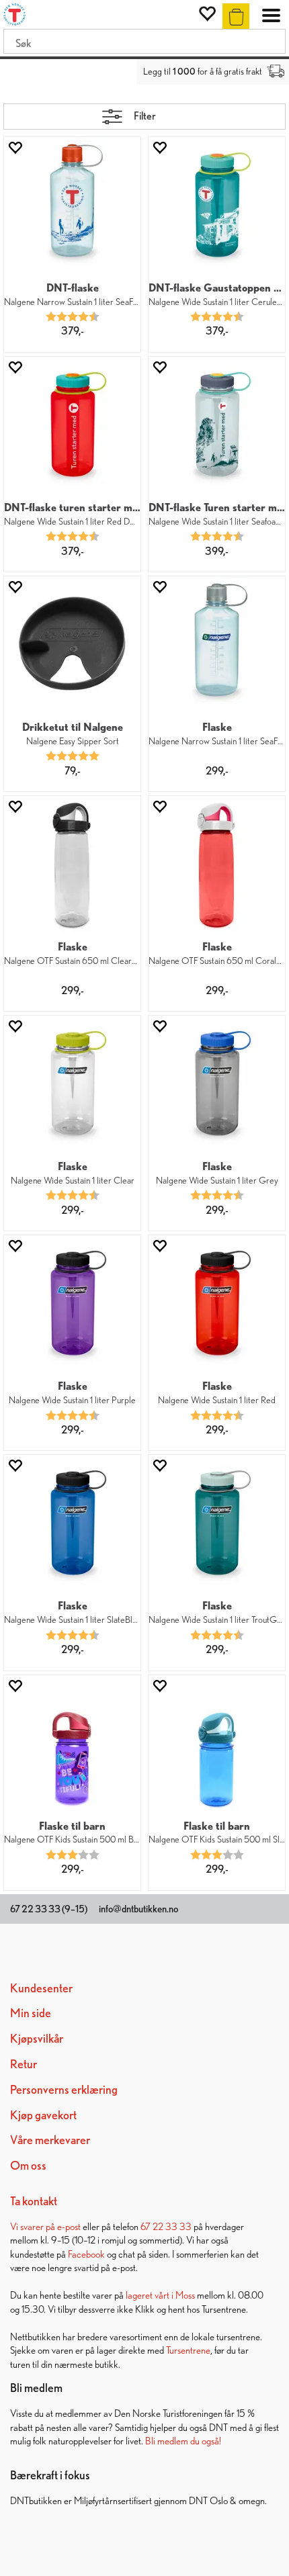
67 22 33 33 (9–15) (49, 1909)
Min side (31, 2013)
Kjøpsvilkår (37, 2038)
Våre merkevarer (50, 2140)
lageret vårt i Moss (160, 2295)
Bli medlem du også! (183, 2441)
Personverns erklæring (64, 2089)
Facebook (86, 2254)
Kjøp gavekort (43, 2115)
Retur (24, 2064)
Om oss (28, 2165)
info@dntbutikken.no (138, 1909)
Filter (145, 116)
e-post (69, 2226)
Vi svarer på (34, 2226)
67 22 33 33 (166, 2226)
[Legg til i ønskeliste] (15, 147)
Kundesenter (41, 1988)
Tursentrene (188, 2350)
